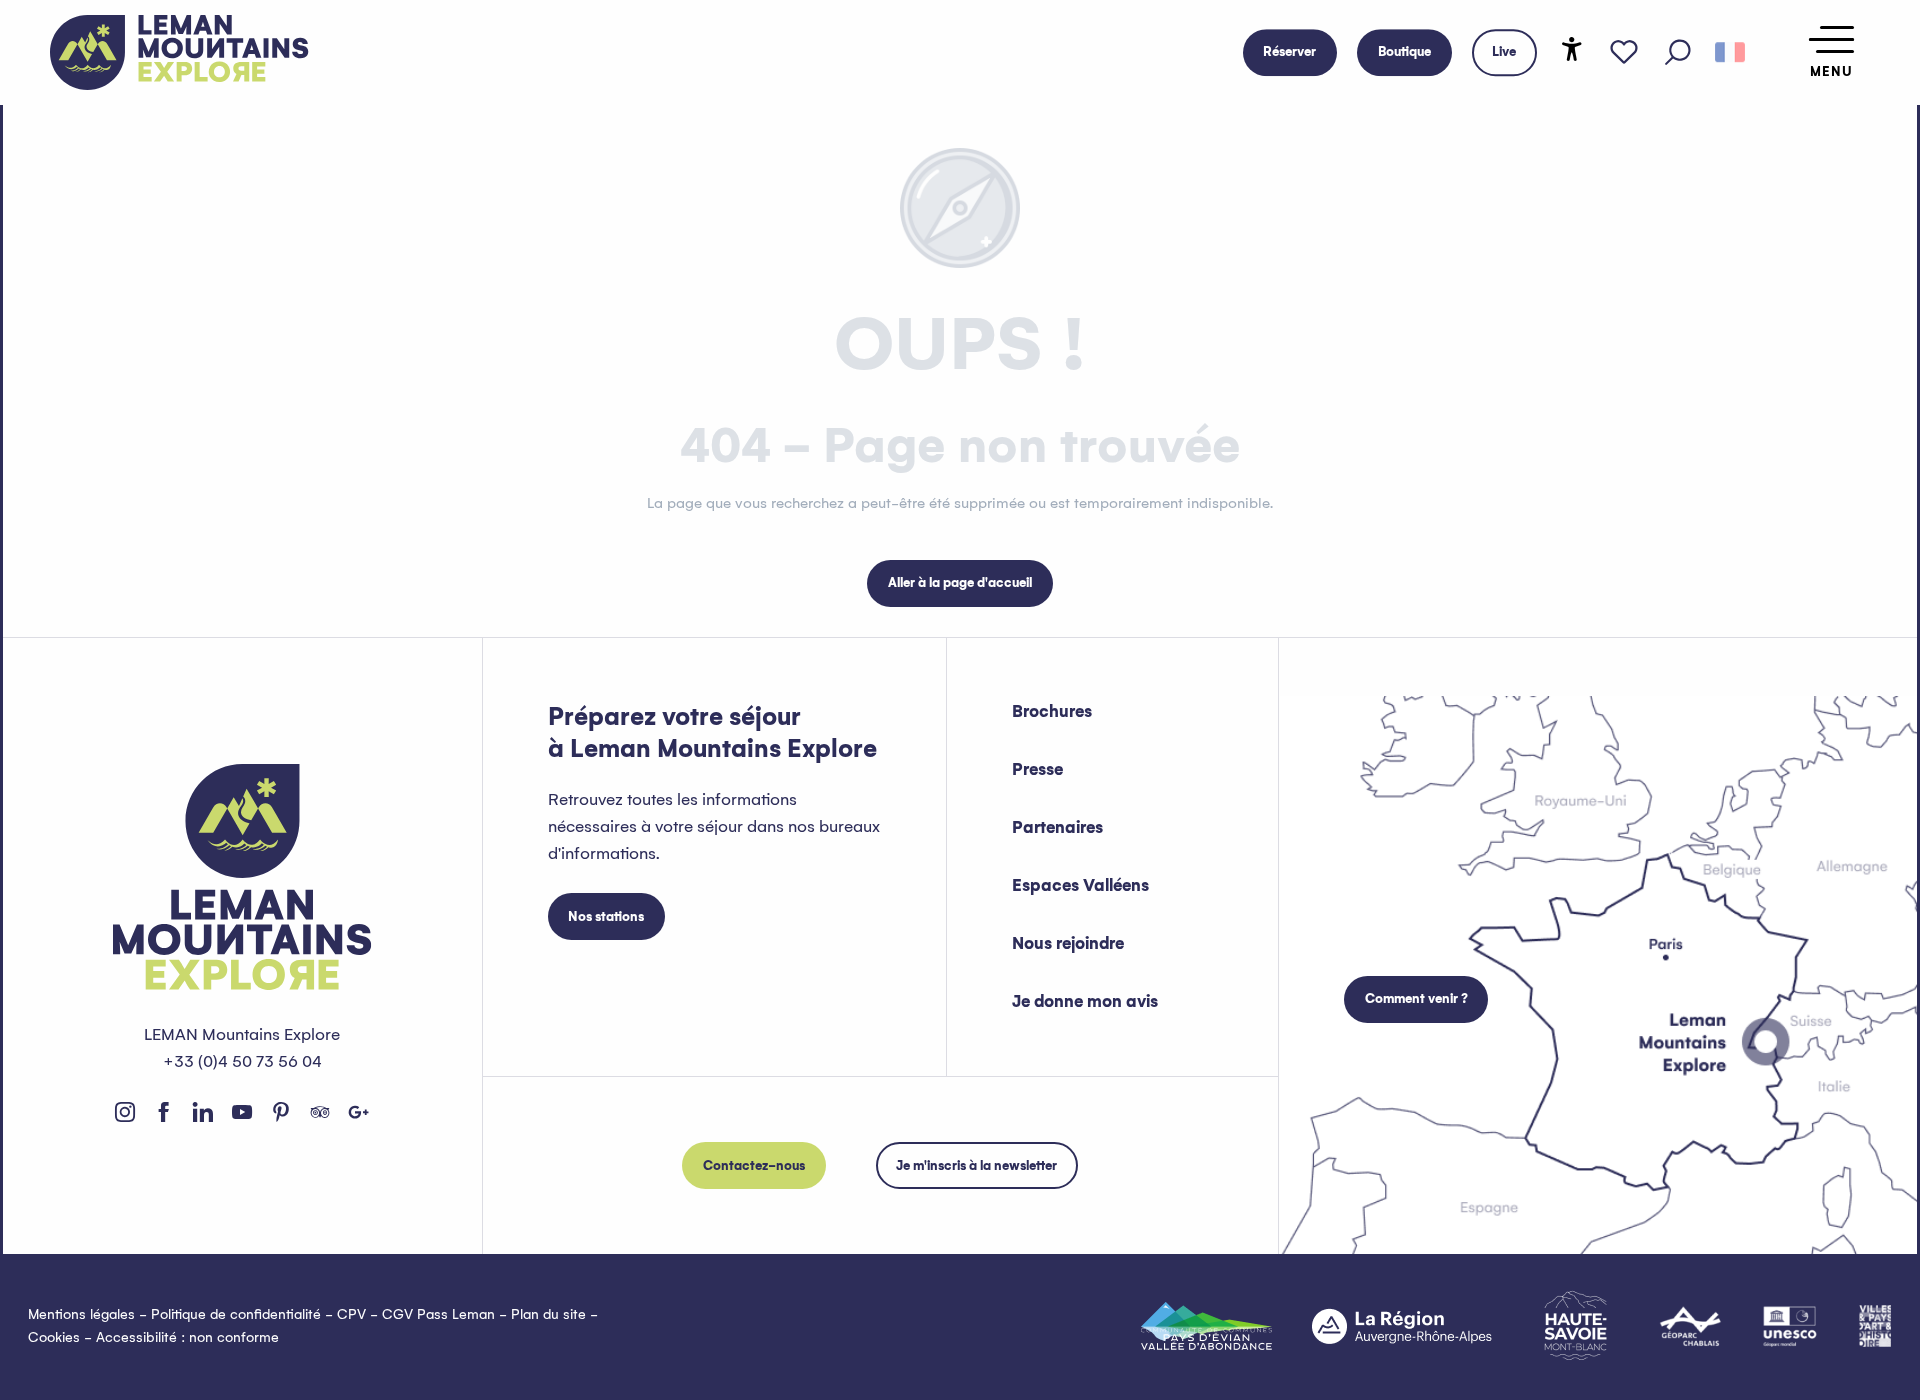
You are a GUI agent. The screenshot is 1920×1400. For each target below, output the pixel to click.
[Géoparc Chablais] (1690, 1326)
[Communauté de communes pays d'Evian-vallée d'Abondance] (1206, 1326)
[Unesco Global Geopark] (1790, 1326)
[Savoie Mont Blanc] (1575, 1325)
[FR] (1730, 53)
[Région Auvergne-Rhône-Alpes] (1402, 1326)
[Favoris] (1624, 53)
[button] (1678, 53)
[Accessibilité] (1572, 49)
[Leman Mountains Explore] (179, 52)
